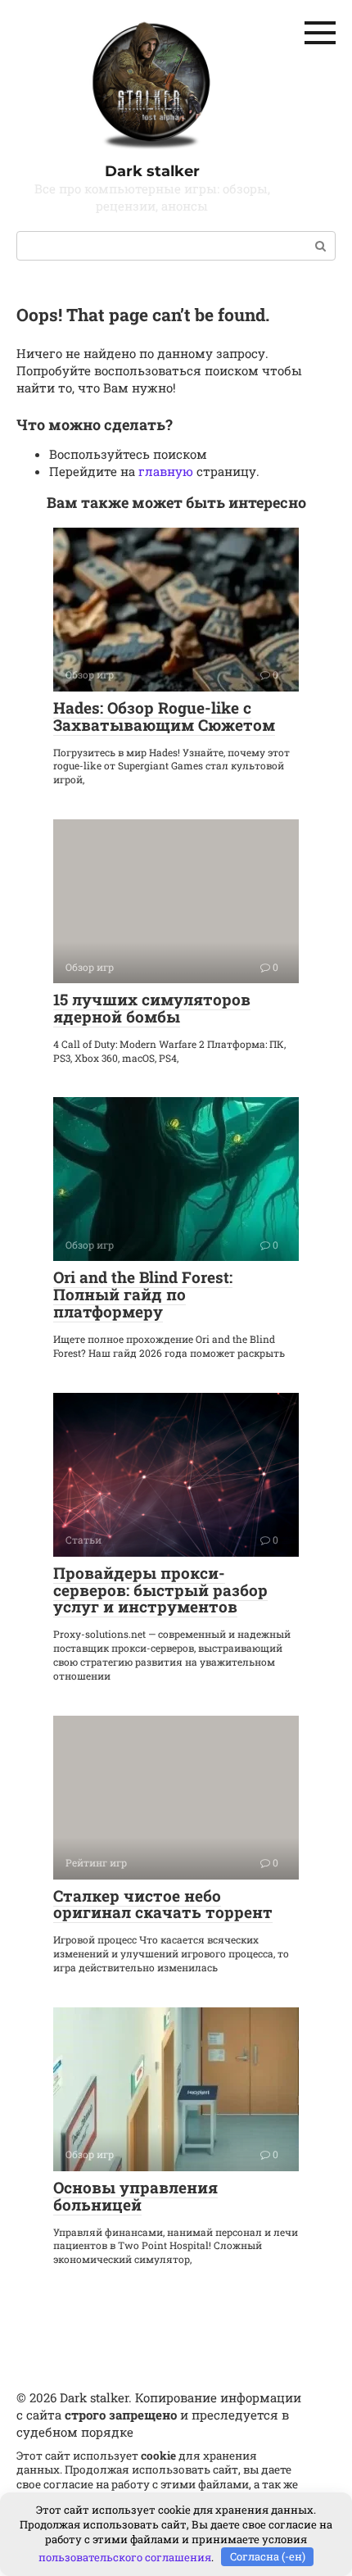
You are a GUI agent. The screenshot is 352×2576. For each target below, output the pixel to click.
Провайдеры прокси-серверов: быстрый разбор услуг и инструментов (160, 1590)
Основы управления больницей (135, 2196)
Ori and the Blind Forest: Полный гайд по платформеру (143, 1294)
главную (166, 471)
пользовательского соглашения (125, 2556)
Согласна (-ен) (268, 2556)
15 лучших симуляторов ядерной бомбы (152, 1008)
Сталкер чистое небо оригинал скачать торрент (163, 1904)
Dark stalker (152, 171)
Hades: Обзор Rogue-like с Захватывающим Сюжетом (164, 716)
